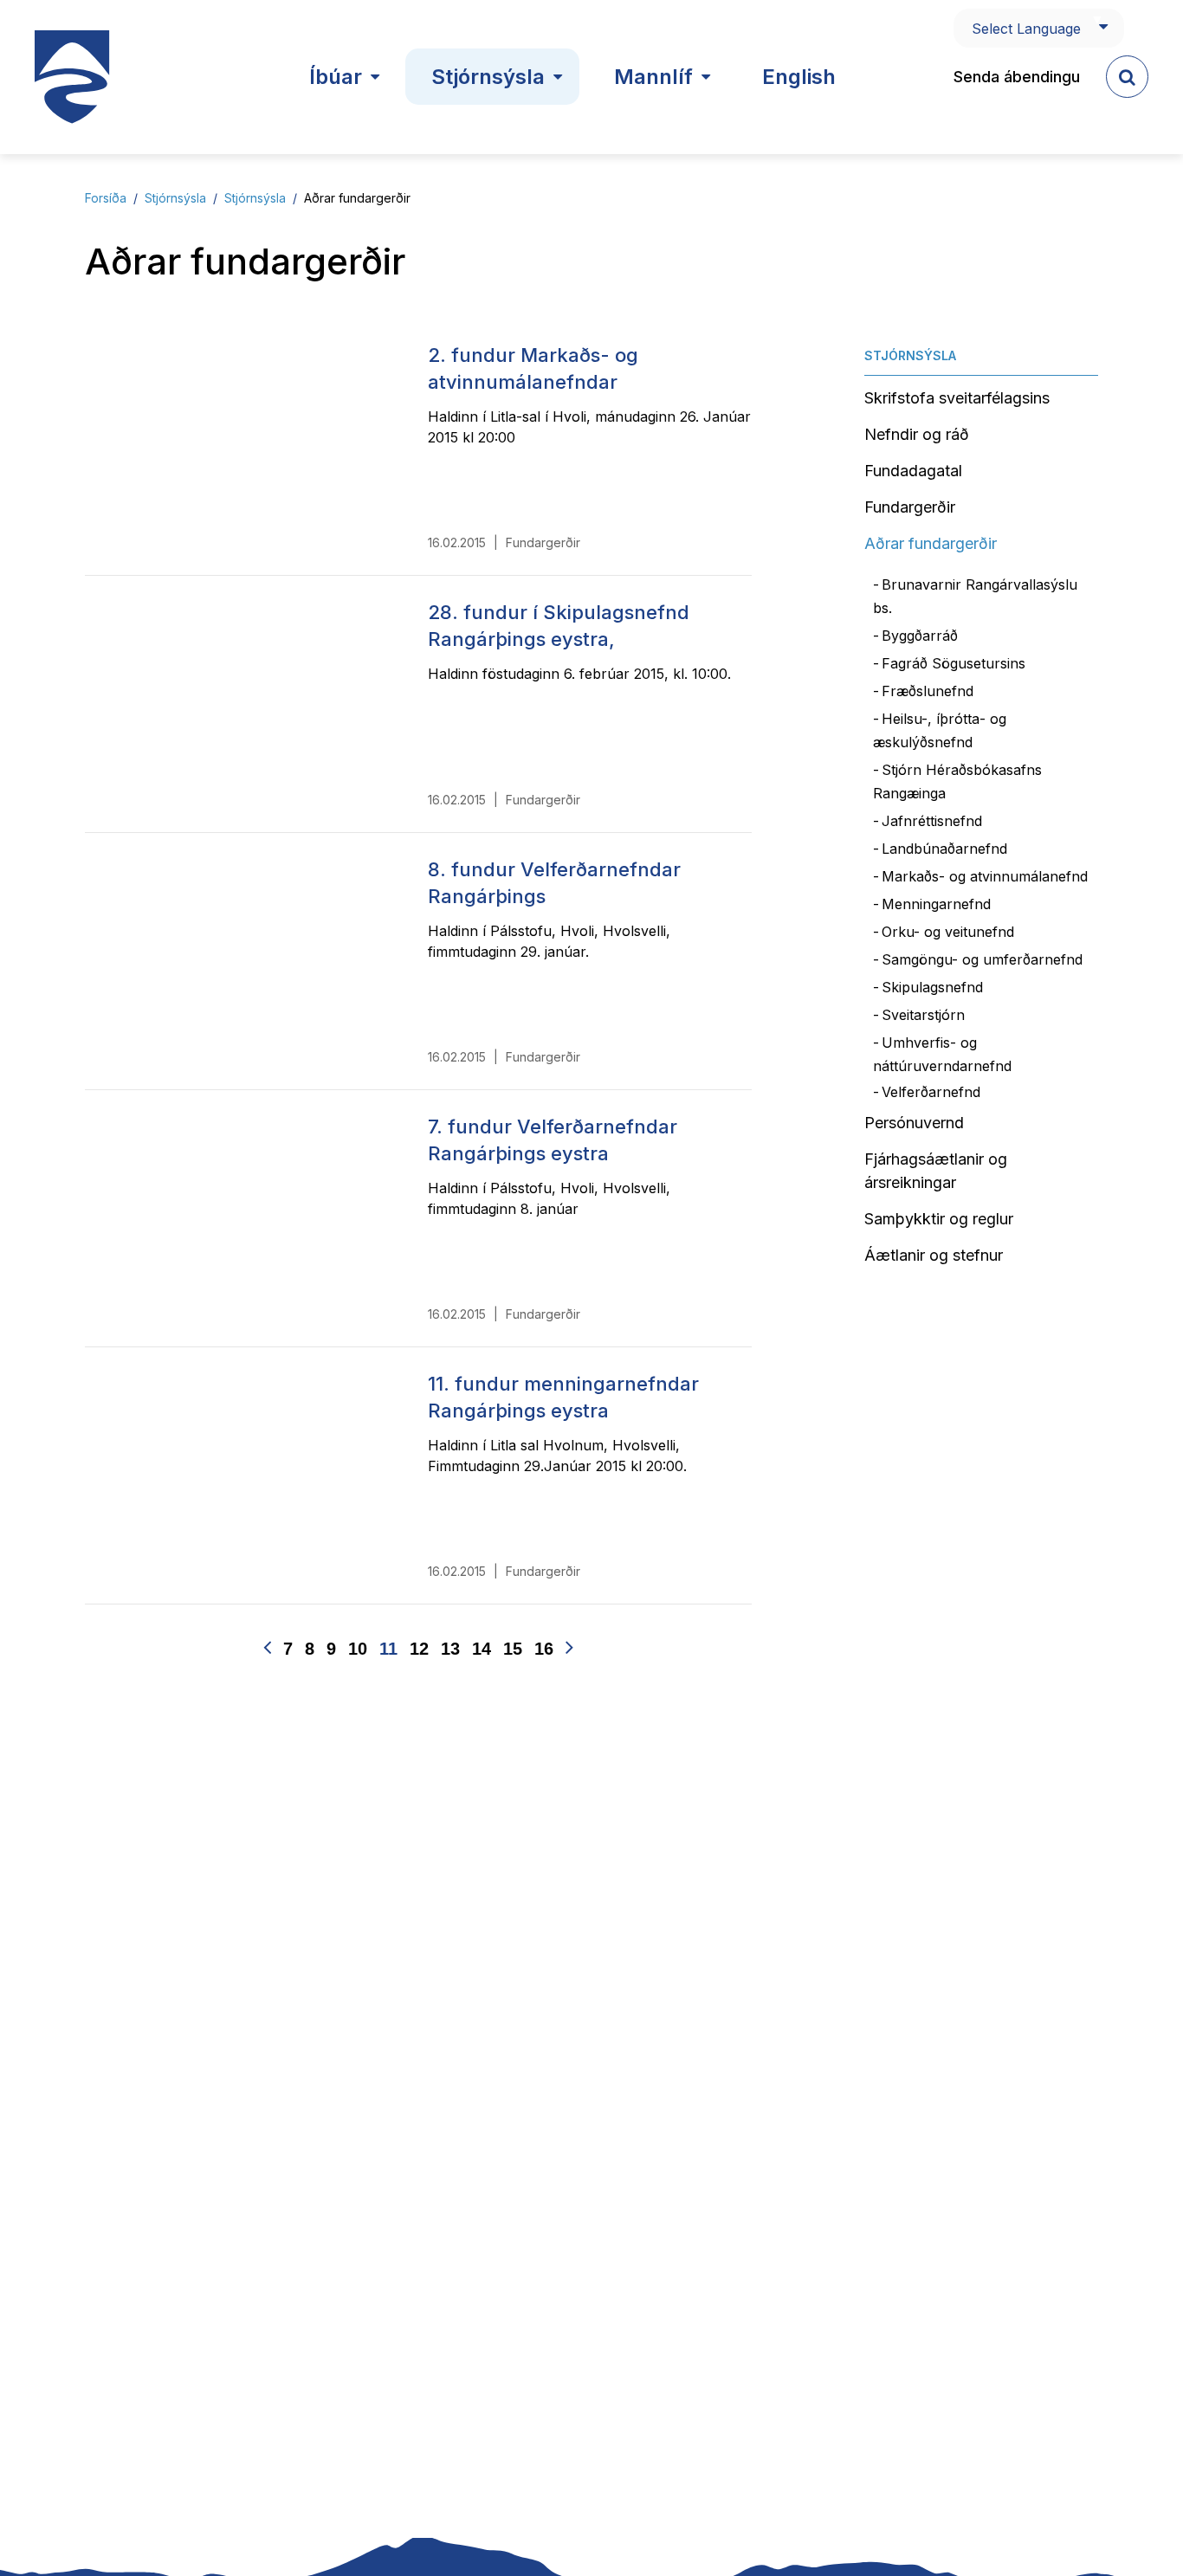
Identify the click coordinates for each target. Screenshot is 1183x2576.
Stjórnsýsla (175, 198)
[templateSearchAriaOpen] (1127, 77)
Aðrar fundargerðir (357, 198)
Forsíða (106, 198)
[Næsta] (569, 1648)
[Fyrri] (267, 1648)
